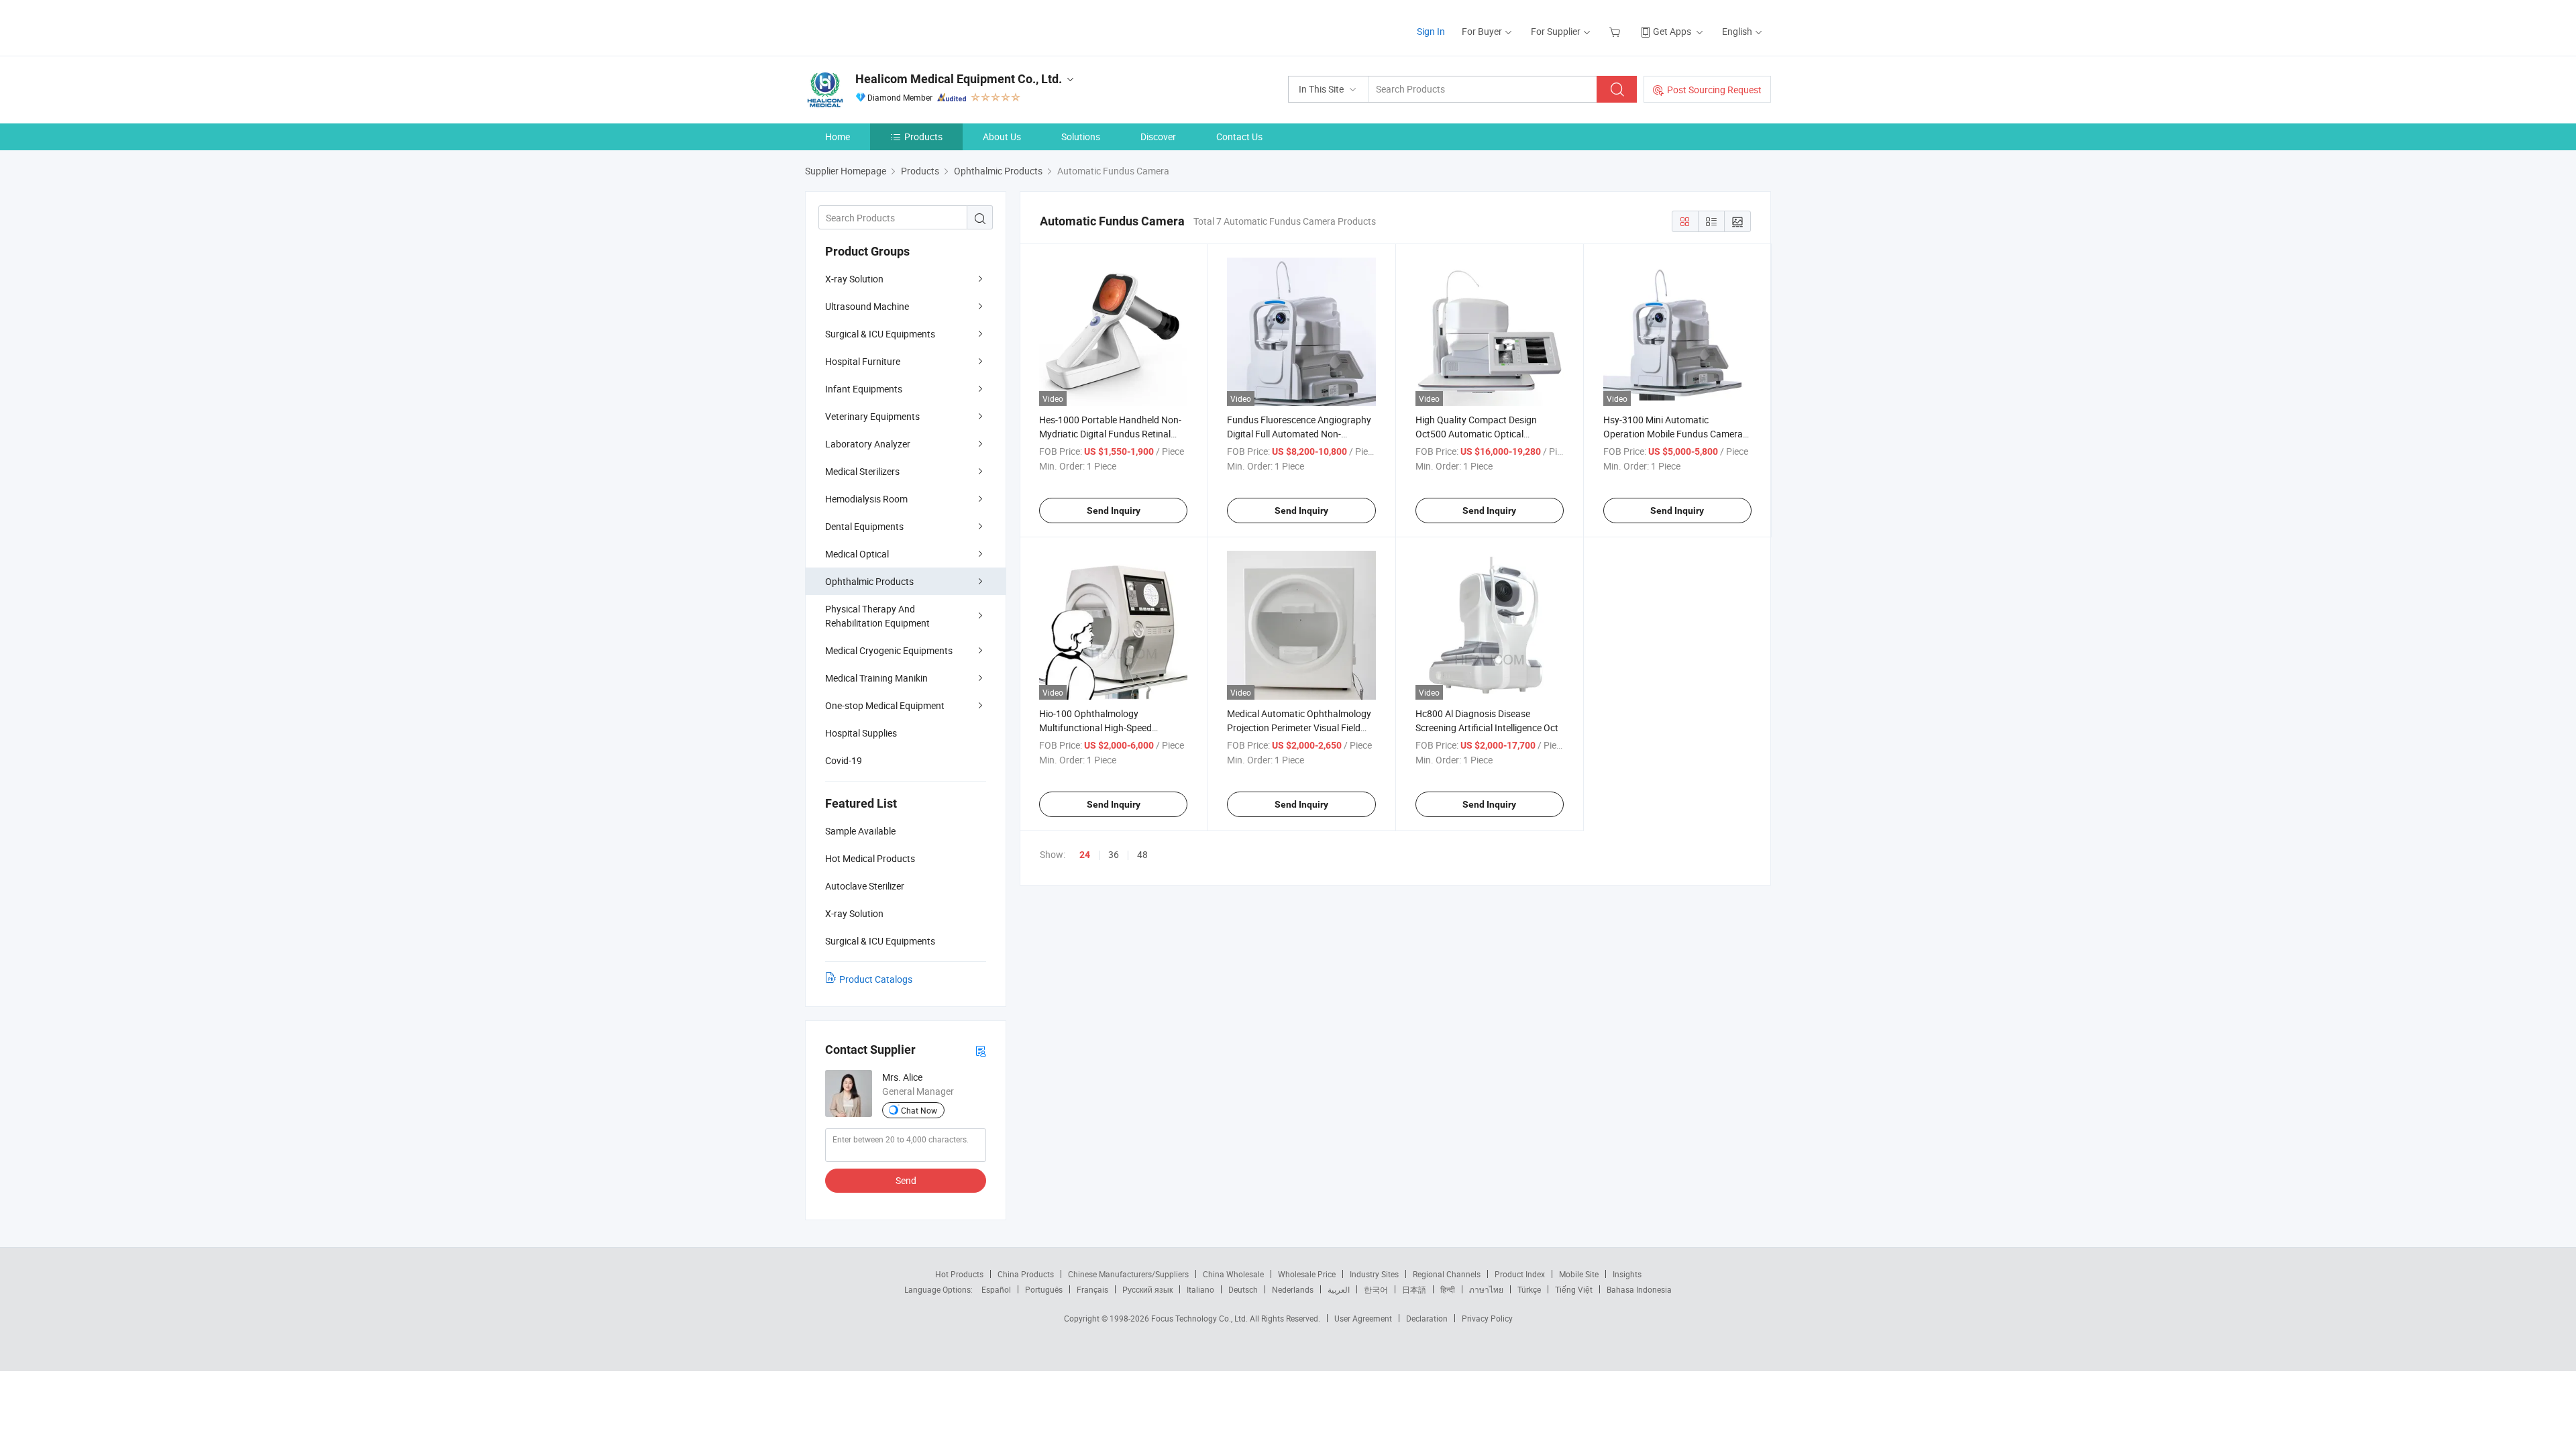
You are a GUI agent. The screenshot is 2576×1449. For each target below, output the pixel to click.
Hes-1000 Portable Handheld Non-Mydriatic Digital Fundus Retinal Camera (1110, 434)
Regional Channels (1447, 1274)
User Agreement (1363, 1318)
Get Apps (1672, 31)
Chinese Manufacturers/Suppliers (1128, 1274)
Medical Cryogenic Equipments (889, 650)
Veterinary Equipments (872, 416)
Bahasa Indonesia (1639, 1289)
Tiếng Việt (1574, 1289)
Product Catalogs (876, 979)
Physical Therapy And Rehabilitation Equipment (877, 616)
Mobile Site (1579, 1274)
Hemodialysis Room (866, 499)
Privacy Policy (1487, 1318)
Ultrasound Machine (867, 306)
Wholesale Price (1307, 1274)
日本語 (1414, 1289)
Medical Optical (857, 554)
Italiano (1200, 1289)
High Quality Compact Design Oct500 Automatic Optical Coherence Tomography (1476, 434)
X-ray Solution (854, 279)
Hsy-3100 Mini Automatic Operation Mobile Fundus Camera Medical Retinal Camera (1673, 434)
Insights (1627, 1274)
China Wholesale (1233, 1274)
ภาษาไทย (1486, 1289)
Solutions (1081, 137)
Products (923, 137)
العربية (1339, 1289)
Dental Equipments (864, 526)
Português (1044, 1289)
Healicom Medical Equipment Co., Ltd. (959, 79)
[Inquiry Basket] (1616, 31)
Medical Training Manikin (876, 678)
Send (906, 1180)
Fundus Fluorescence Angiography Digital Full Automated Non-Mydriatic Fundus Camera (1299, 434)
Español (996, 1289)
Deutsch (1243, 1289)
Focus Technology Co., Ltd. (1200, 1318)
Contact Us (1239, 137)
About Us (1002, 137)
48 (1142, 854)
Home (838, 137)
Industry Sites (1374, 1274)
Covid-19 (844, 760)
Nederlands (1293, 1289)
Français (1092, 1289)
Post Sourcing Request (1714, 90)
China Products (1026, 1274)
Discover (1158, 137)
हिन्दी (1448, 1289)
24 (1085, 855)
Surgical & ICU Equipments (880, 334)
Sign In (1431, 31)
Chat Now (919, 1110)
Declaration (1427, 1318)
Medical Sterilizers (862, 471)
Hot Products (959, 1274)
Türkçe (1529, 1289)
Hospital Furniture (863, 361)
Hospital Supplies (861, 733)
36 (1114, 854)
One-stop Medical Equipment (885, 705)
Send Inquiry (1114, 511)
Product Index (1520, 1274)
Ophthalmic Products (869, 581)
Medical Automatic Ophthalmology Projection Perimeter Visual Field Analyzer (1299, 728)
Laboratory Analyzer (868, 444)
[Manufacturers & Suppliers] (891, 26)
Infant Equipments (864, 389)
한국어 (1376, 1289)
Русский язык (1147, 1289)
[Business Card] (981, 1050)
